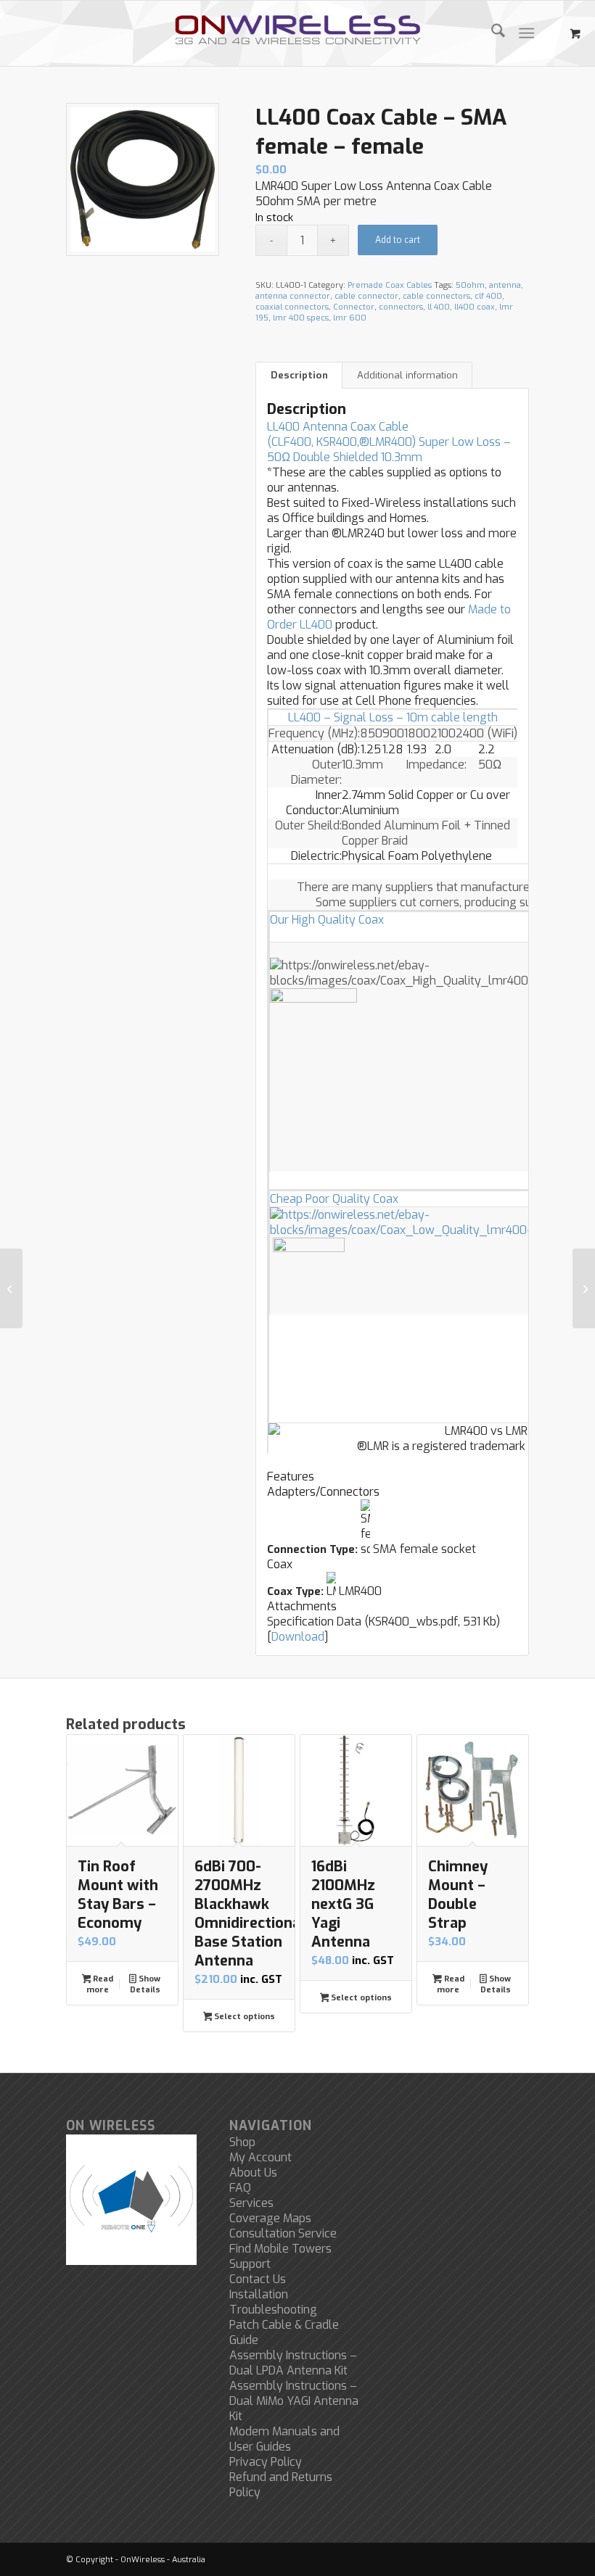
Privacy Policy (266, 2462)
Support (250, 2264)
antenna (505, 285)
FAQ (240, 2188)
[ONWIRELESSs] (297, 33)
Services (251, 2203)
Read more (100, 1984)
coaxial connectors (292, 307)
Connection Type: (312, 1549)
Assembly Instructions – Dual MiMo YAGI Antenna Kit (294, 2401)
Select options (243, 2017)
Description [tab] (299, 375)
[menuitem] (491, 33)
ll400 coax (475, 307)
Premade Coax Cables (390, 285)
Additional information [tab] (407, 375)
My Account (260, 2157)
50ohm (470, 285)
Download (298, 1637)
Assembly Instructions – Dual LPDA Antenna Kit (293, 2363)
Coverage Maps (270, 2218)
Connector (354, 307)
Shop (242, 2142)
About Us (253, 2173)
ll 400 (439, 307)
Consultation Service (283, 2233)
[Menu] (526, 33)
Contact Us (258, 2279)
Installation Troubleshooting (273, 2302)
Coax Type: (295, 1591)
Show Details (145, 1984)
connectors (401, 307)
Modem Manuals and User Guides (284, 2439)
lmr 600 (350, 318)
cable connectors (436, 296)
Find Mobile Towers (280, 2249)
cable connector (366, 296)
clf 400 (488, 296)
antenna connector (293, 296)
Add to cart (398, 240)
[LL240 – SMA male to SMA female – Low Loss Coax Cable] (11, 1288)
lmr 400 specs (301, 318)
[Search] (491, 33)
